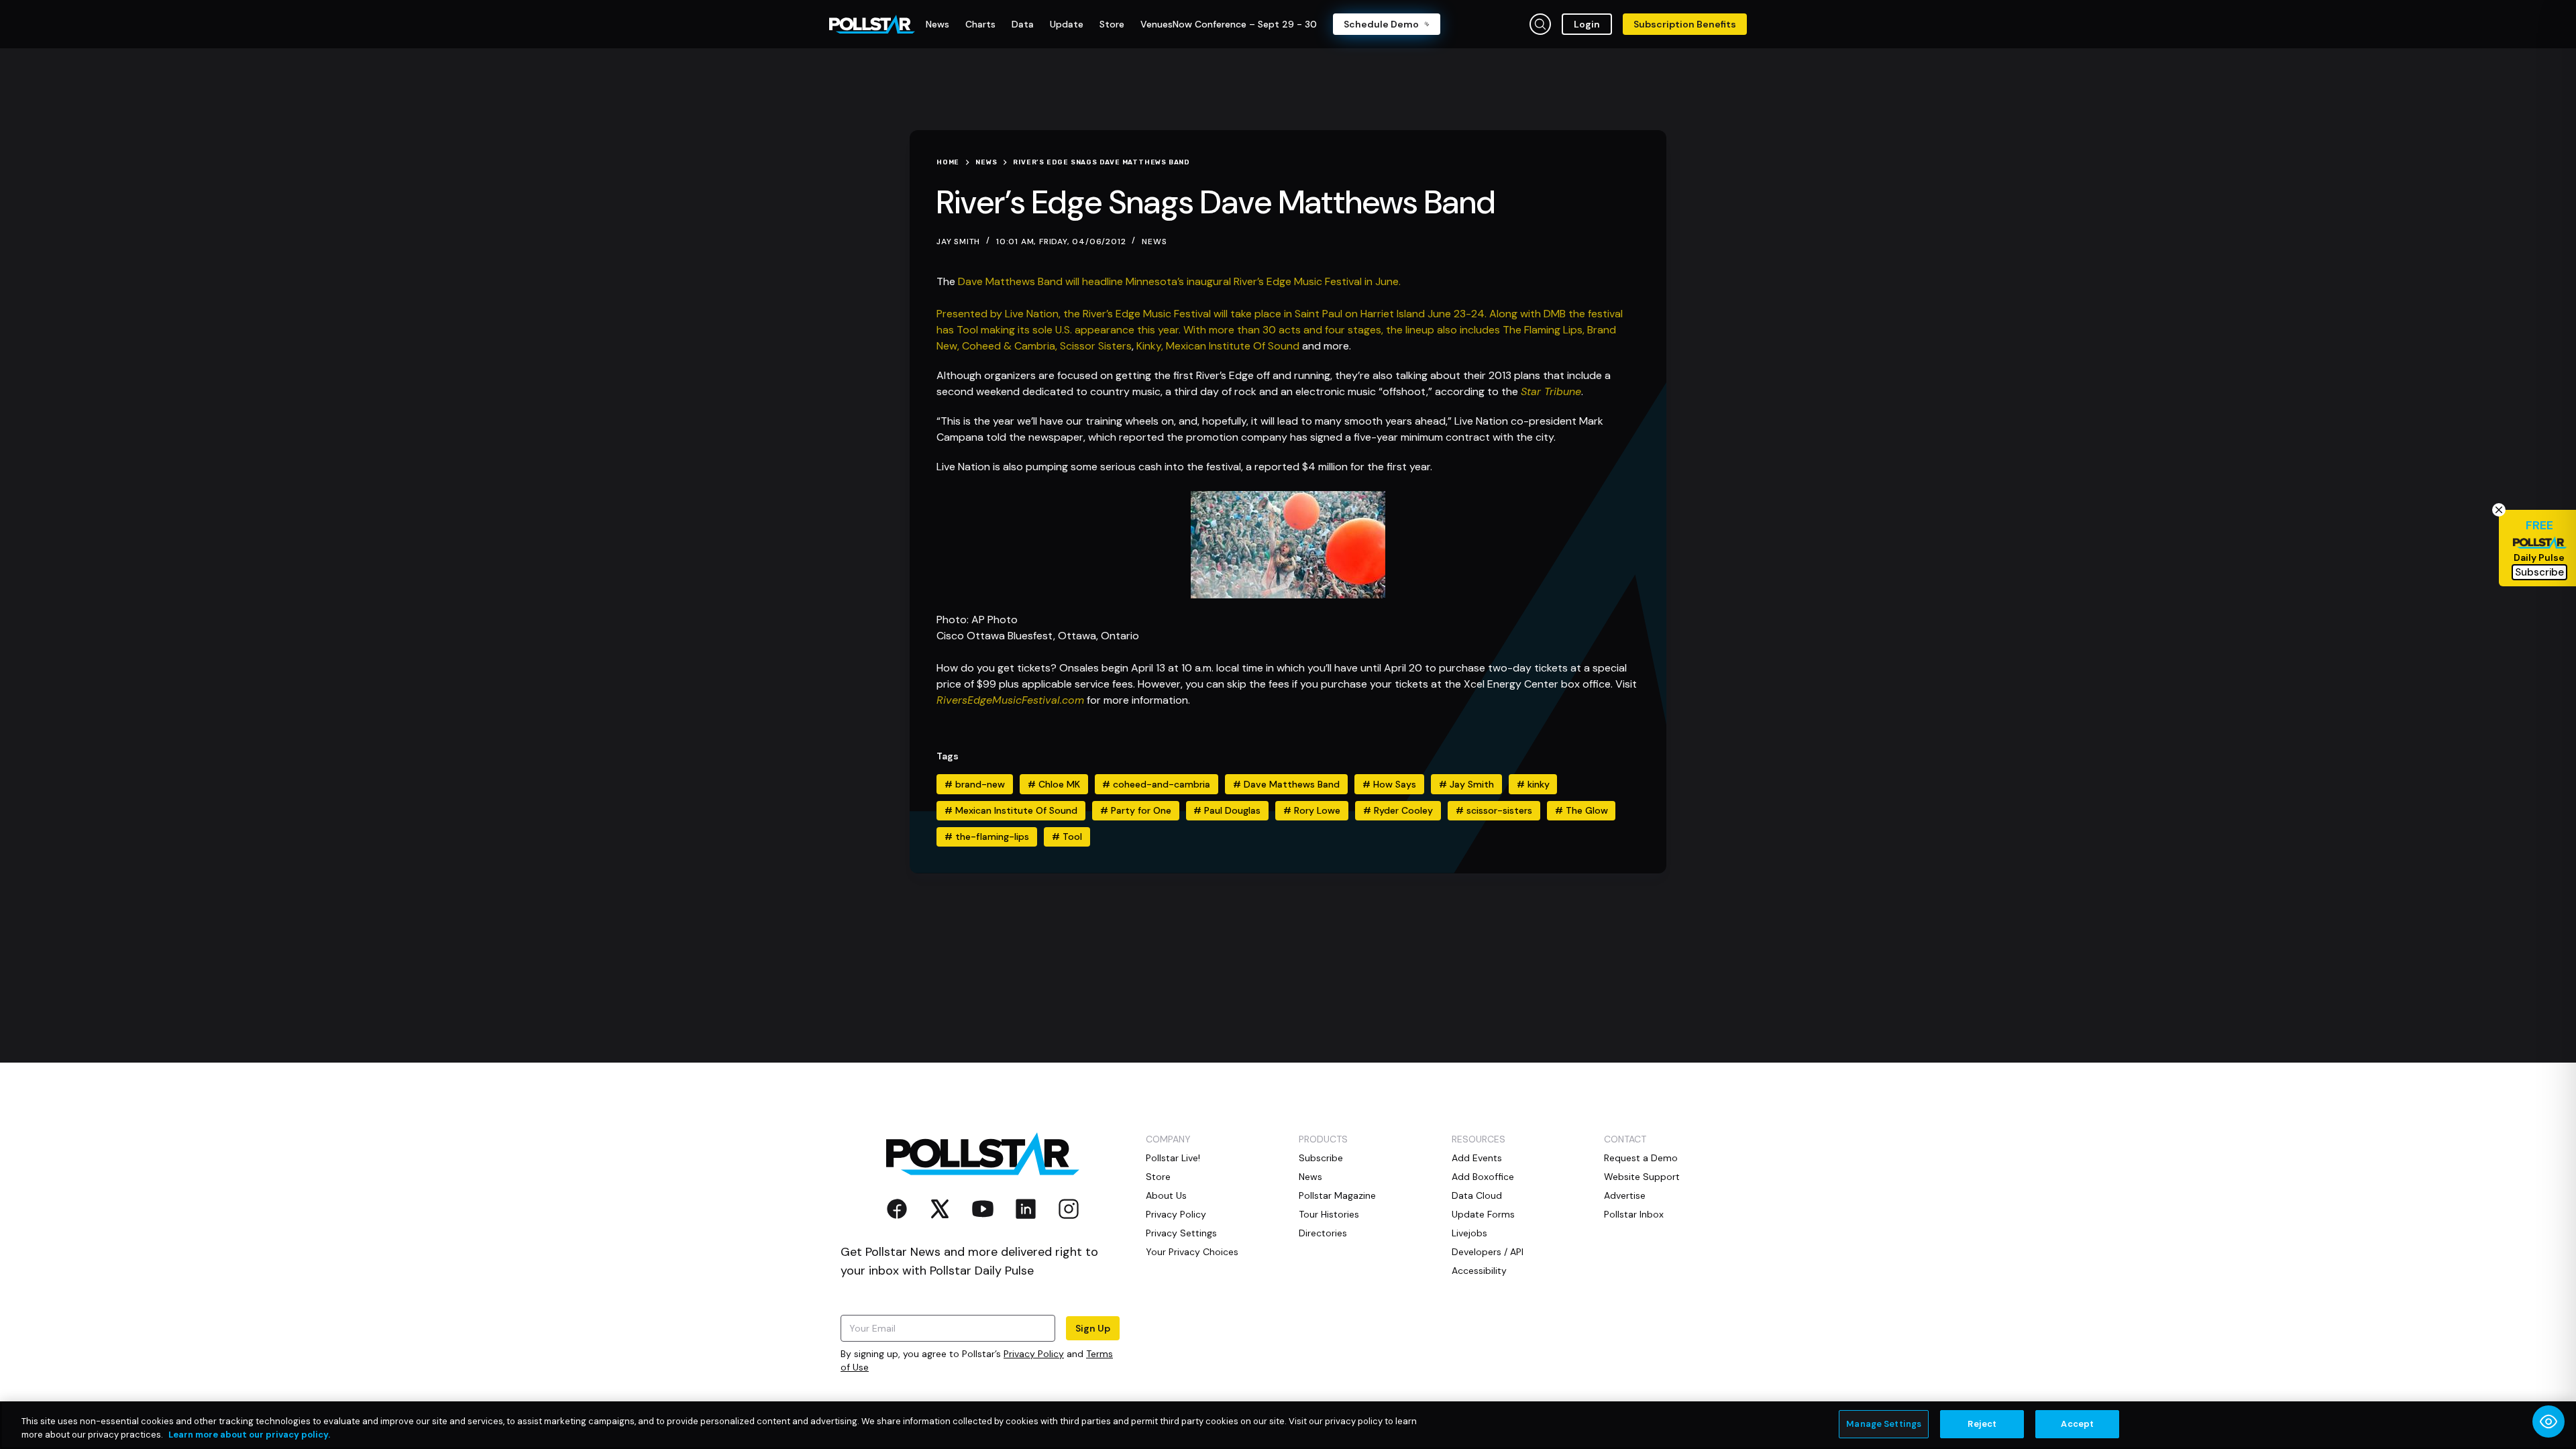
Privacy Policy (1034, 1354)
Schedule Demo (1381, 24)
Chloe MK (1054, 784)
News (1154, 241)
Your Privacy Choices (1192, 1252)
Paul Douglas (1227, 810)
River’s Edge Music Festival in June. (1317, 281)
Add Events (1477, 1158)
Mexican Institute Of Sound (1233, 346)
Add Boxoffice (1483, 1177)
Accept (2077, 1424)
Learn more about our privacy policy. (249, 1435)
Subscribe (1321, 1158)
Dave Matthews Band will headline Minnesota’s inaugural (1096, 281)
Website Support (1642, 1177)
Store (1158, 1177)
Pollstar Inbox (1634, 1214)
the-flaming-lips (987, 837)
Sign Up (1093, 1328)
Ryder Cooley (1398, 810)
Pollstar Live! (1173, 1158)
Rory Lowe (1312, 810)
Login (1587, 24)
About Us (1166, 1195)
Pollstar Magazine (1337, 1195)
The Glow (1581, 810)
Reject (1982, 1424)
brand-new (975, 784)
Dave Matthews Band (1286, 784)
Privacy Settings (1181, 1233)
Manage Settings (1884, 1424)
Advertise (1625, 1195)
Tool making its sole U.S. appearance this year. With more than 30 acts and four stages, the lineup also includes (1230, 330)
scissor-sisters (1494, 810)
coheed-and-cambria (1156, 784)
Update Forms (1483, 1214)
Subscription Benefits (1685, 24)
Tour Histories (1329, 1214)
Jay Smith (1466, 784)
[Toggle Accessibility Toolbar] (2548, 1421)
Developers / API (1488, 1252)
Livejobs (1469, 1233)
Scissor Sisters (1096, 346)
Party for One (1136, 810)
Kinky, (1151, 346)
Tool (1067, 837)
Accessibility (1479, 1271)
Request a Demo (1641, 1158)
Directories (1323, 1233)
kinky (1533, 784)
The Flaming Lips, (1545, 330)
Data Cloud (1477, 1195)
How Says (1389, 784)
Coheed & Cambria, (1011, 346)
